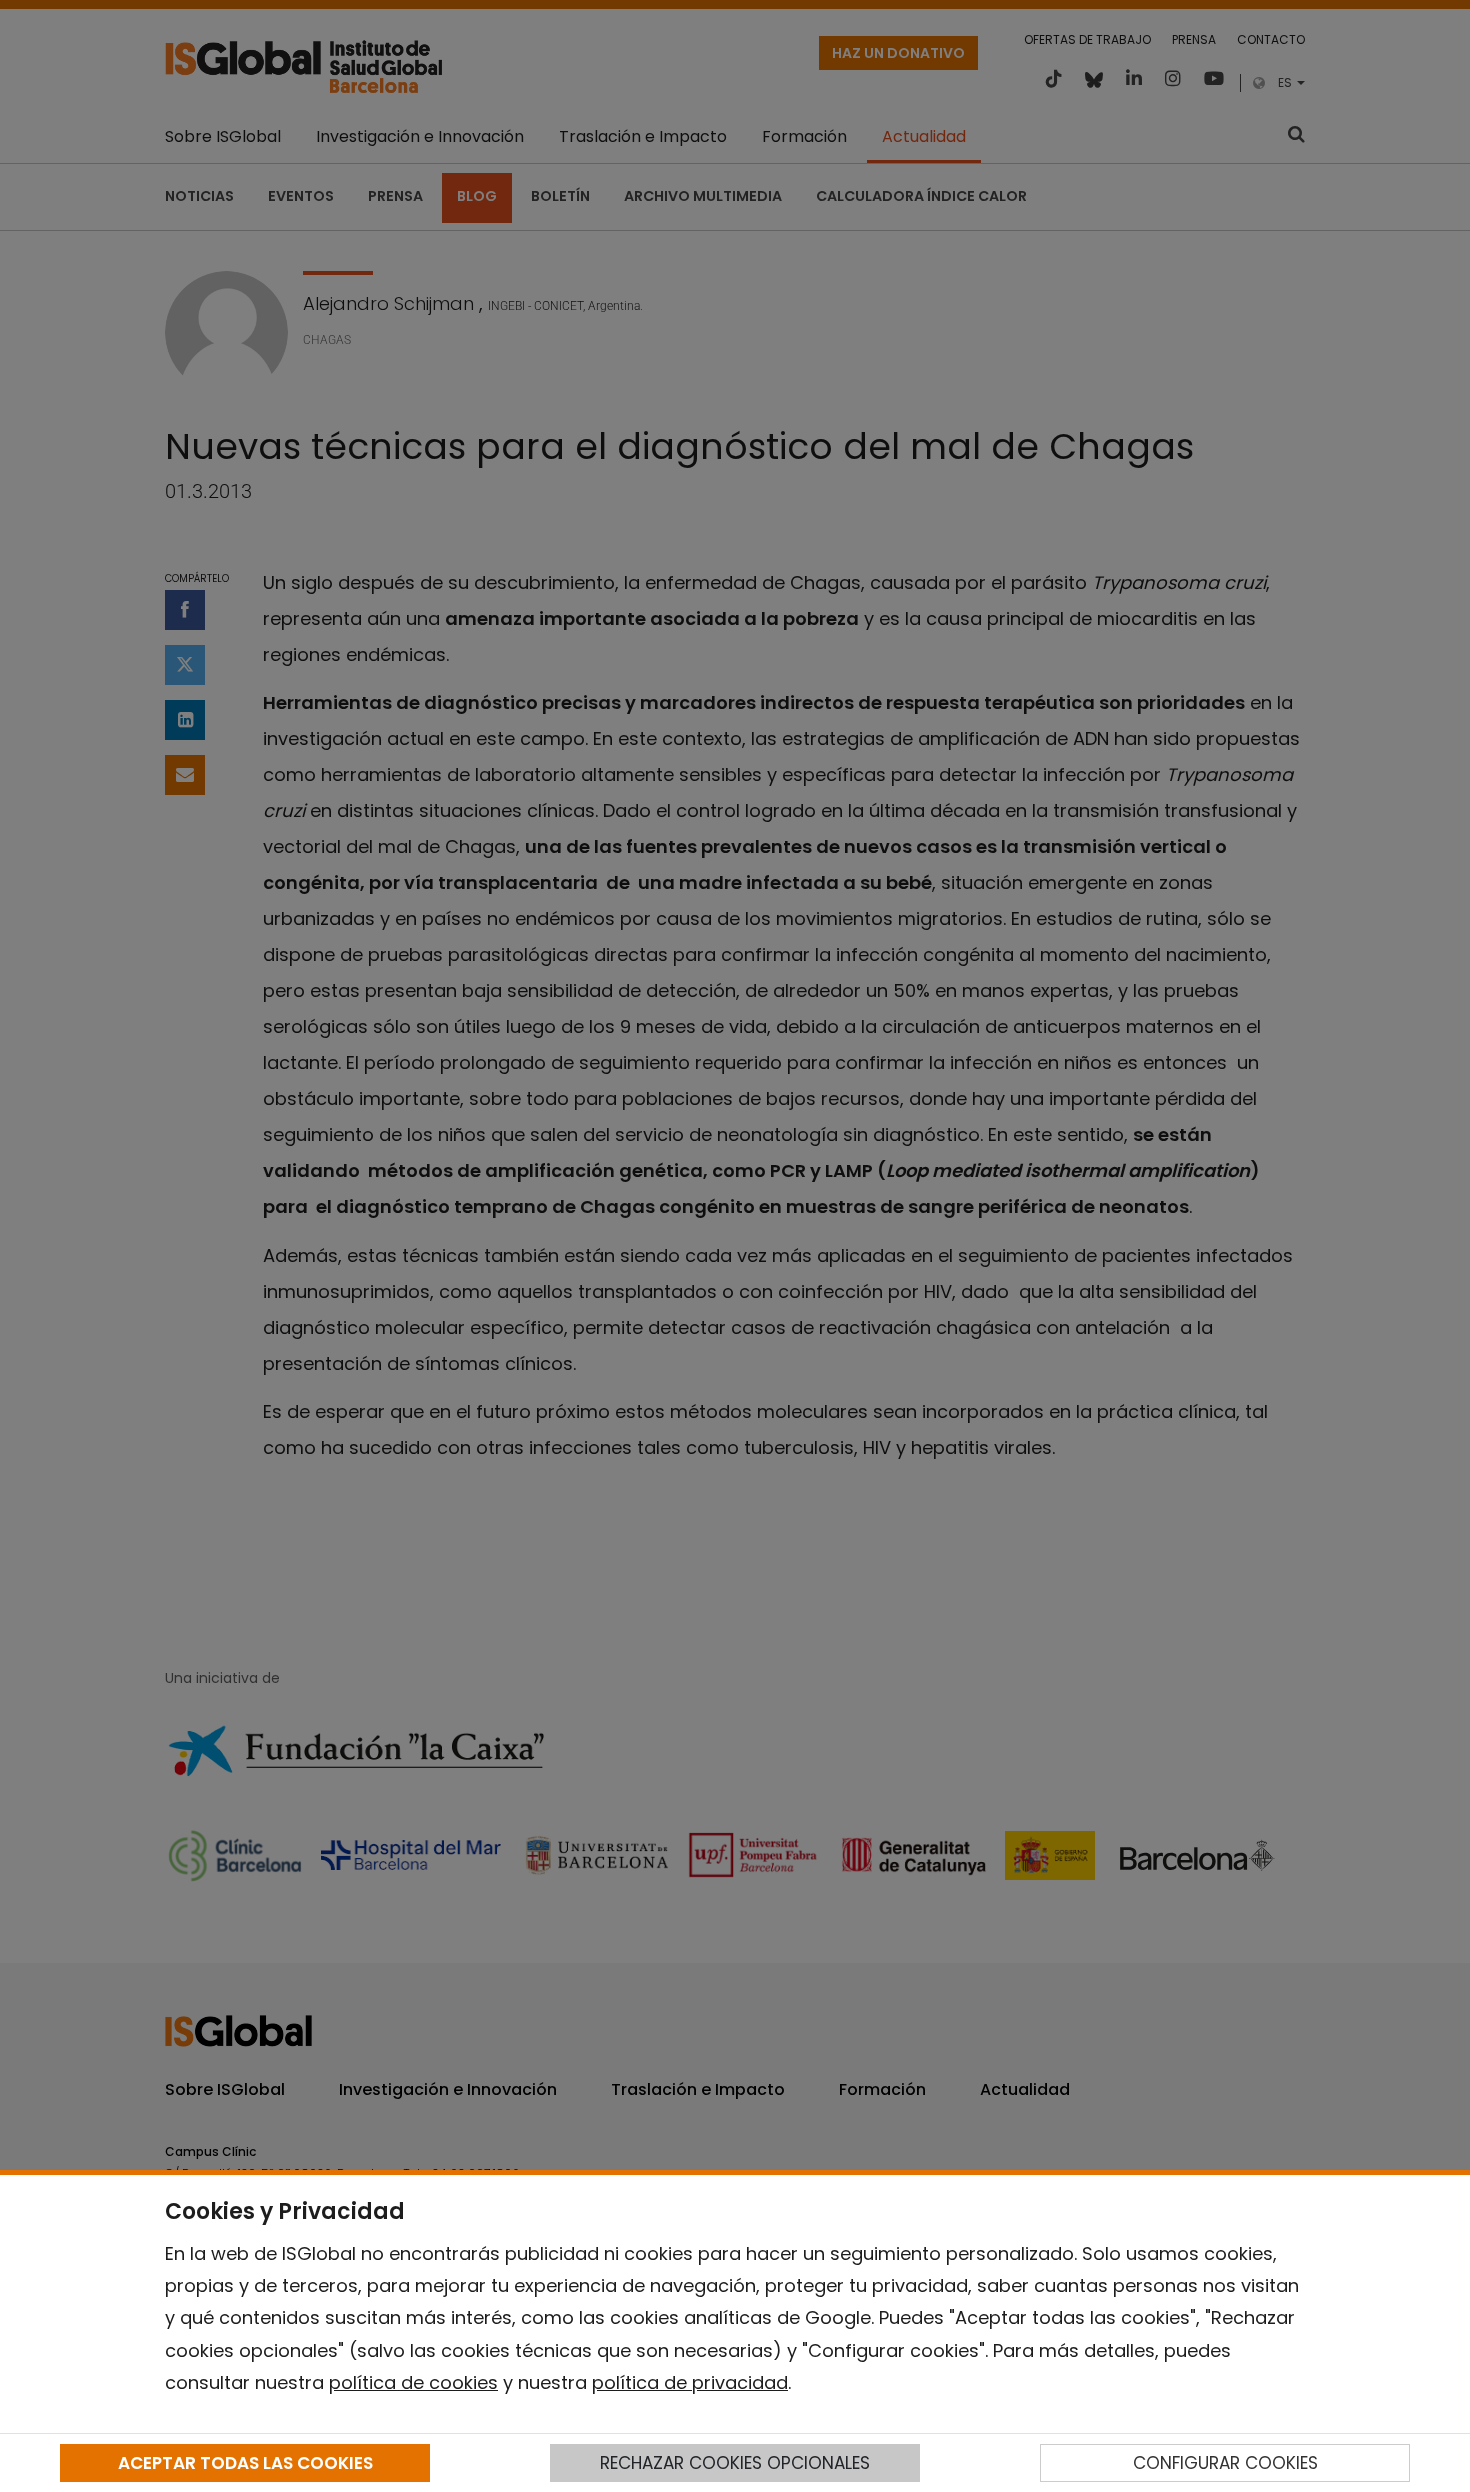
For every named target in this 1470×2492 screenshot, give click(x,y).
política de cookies (413, 2382)
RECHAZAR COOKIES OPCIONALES (735, 2463)
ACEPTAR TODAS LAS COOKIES (245, 2463)
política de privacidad (690, 2382)
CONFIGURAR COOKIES (1225, 2463)
